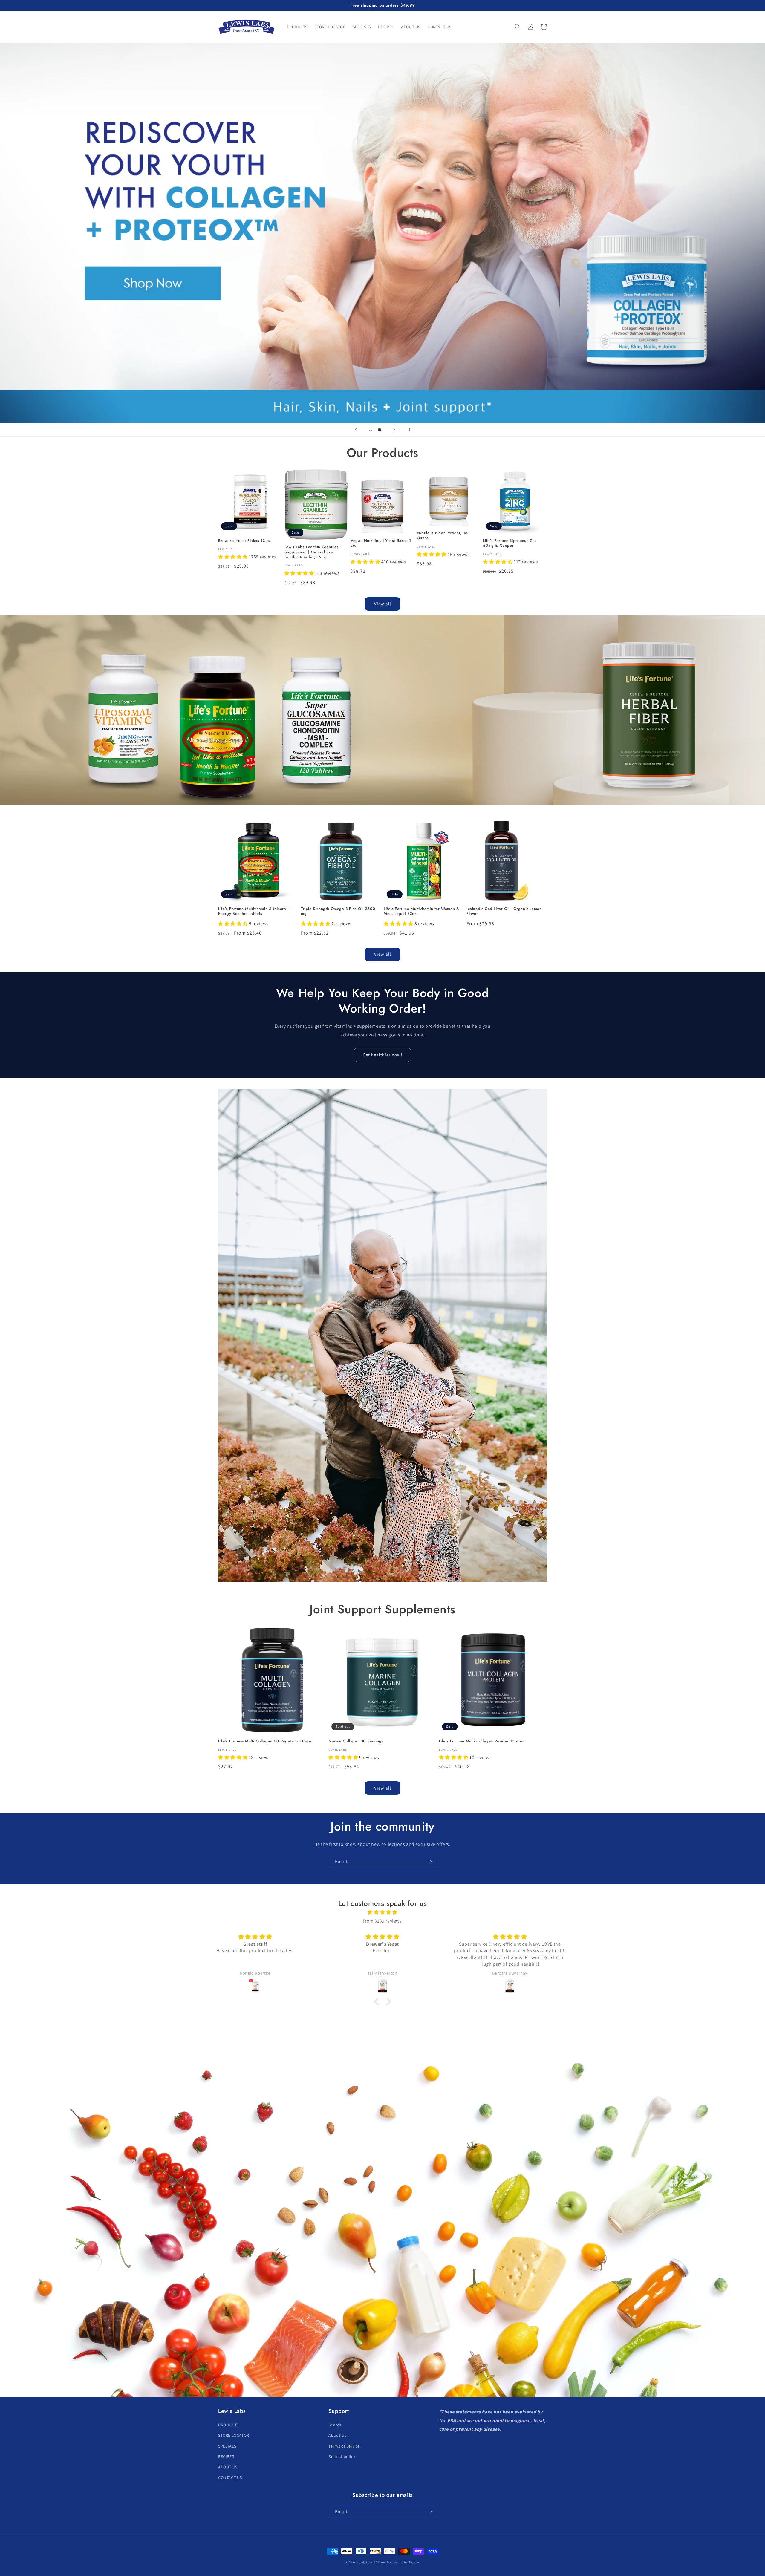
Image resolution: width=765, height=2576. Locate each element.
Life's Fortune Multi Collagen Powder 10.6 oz (482, 1741)
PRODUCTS (228, 2425)
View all (383, 604)
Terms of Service (344, 2446)
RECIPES (226, 2456)
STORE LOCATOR (234, 2435)
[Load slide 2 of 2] (380, 430)
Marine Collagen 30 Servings (356, 1741)
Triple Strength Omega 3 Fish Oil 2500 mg (338, 912)
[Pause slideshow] (409, 430)
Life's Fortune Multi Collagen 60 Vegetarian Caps (265, 1741)
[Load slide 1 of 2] (371, 430)
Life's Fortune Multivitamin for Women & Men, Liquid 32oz (421, 912)
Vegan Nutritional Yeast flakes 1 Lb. (381, 543)
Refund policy (342, 2456)
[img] (382, 1912)
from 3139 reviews (382, 1921)
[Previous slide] (356, 430)
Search (335, 2425)
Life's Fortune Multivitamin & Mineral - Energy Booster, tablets (254, 912)
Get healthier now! (382, 1055)
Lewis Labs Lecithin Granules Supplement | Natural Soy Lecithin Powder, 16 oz (312, 552)
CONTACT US (230, 2477)
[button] (518, 27)
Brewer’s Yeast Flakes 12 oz (244, 541)
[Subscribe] (429, 1862)
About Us (337, 2435)
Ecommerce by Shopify (403, 2562)
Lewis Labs (365, 2562)
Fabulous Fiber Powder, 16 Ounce (442, 536)
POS (377, 2562)
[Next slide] (394, 430)
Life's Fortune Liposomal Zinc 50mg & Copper (510, 543)
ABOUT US (228, 2467)
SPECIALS (227, 2446)
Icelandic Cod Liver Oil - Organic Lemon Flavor (504, 912)
